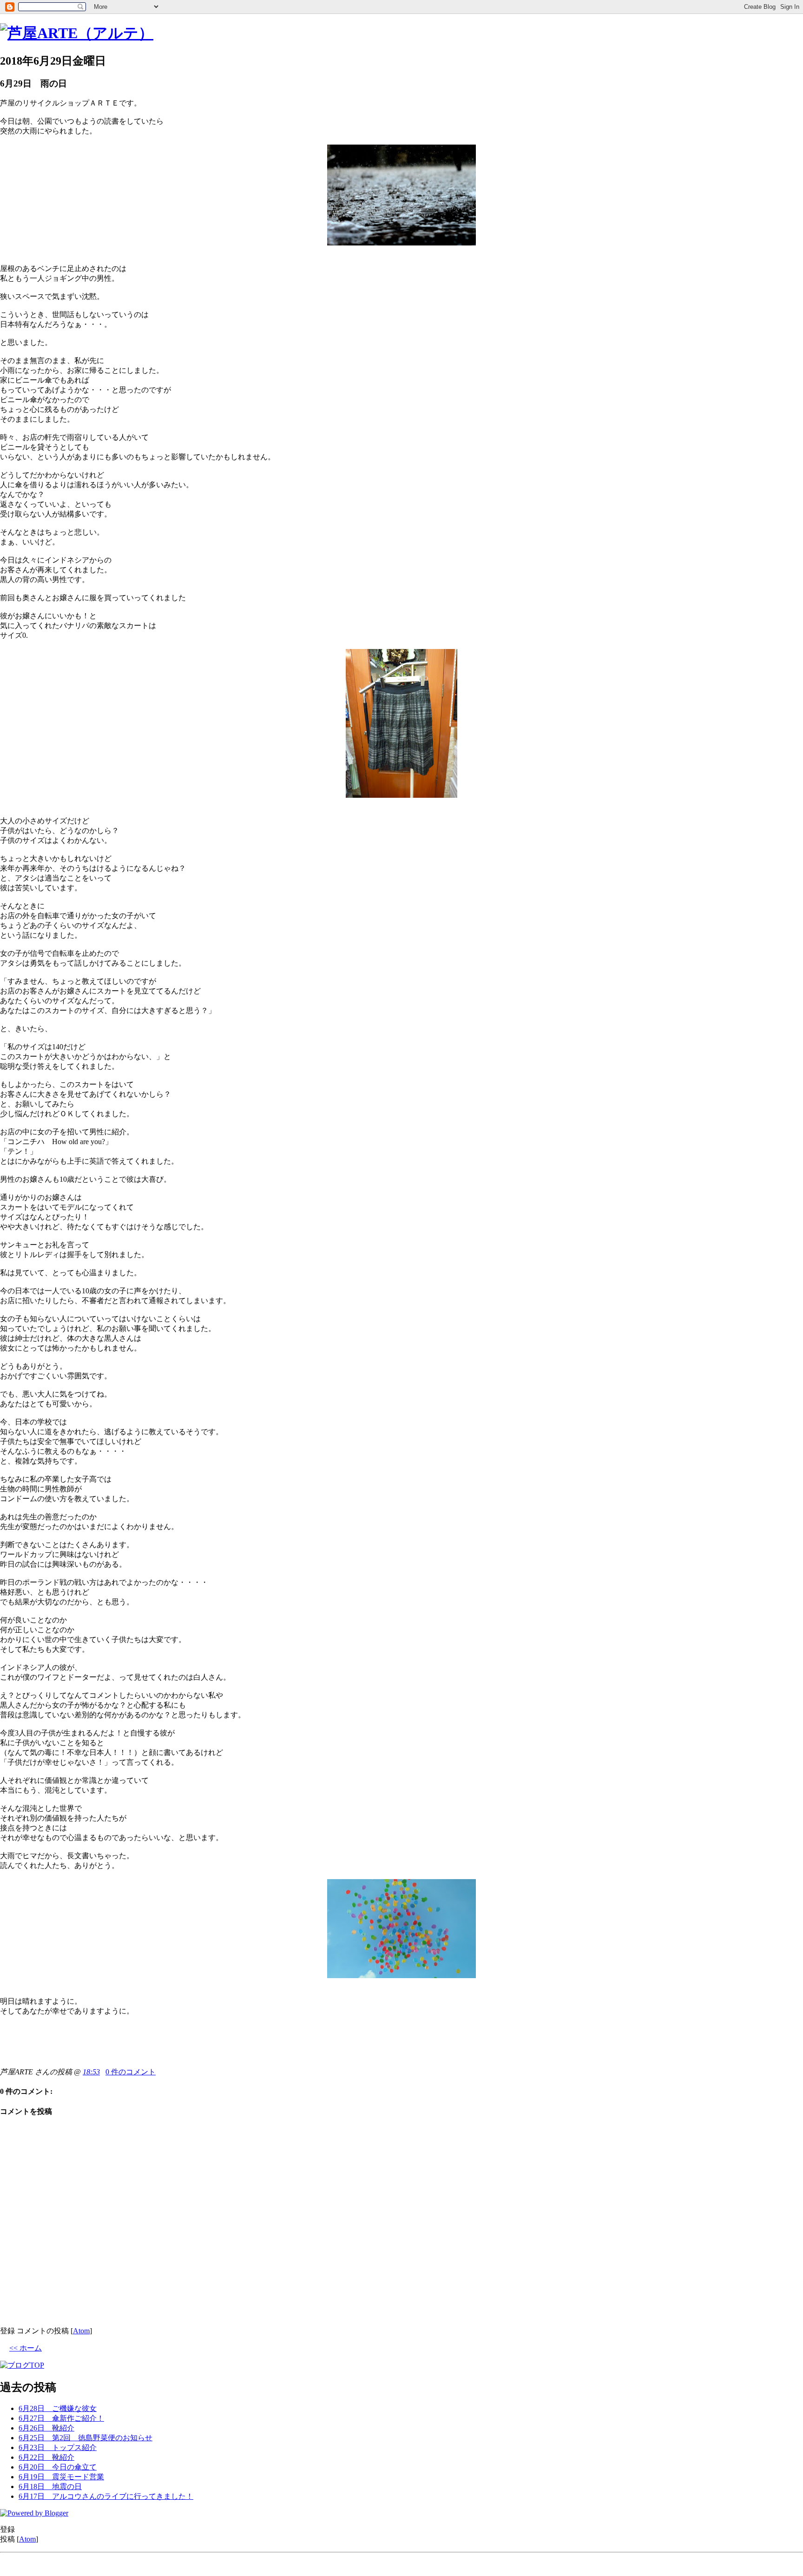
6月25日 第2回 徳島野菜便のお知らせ (86, 2438)
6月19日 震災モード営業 (61, 2477)
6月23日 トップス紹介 (58, 2447)
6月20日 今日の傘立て (58, 2467)
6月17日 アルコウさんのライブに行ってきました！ (106, 2496)
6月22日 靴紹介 (46, 2457)
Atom (81, 2331)
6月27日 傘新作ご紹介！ (61, 2418)
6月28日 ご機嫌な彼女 (58, 2408)
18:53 (91, 2072)
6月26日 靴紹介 (46, 2428)
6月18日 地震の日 (50, 2487)
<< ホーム (26, 2348)
